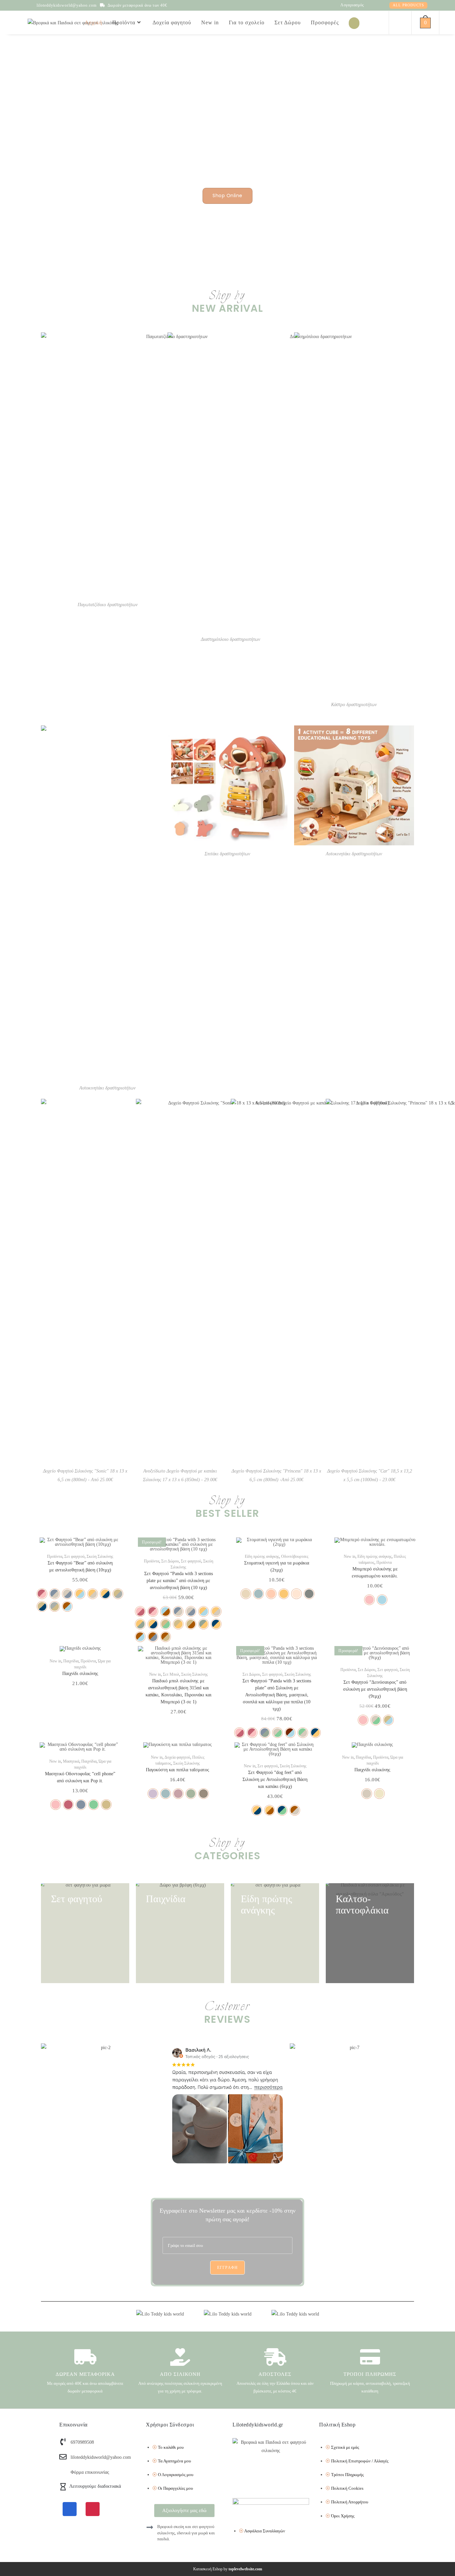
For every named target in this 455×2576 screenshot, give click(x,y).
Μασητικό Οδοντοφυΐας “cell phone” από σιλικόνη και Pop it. (80, 1777)
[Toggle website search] (399, 23)
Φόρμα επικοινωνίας (90, 2472)
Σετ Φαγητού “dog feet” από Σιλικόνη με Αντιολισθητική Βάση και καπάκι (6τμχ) (275, 1779)
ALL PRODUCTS (408, 5)
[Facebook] (70, 2509)
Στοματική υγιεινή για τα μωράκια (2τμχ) (277, 1566)
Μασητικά (71, 1761)
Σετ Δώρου (170, 1561)
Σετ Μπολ (171, 1674)
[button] (216, 1549)
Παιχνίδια (71, 1661)
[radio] (42, 1594)
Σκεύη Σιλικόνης (100, 1556)
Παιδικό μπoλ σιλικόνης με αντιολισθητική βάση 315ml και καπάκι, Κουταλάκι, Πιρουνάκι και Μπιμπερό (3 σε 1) (179, 1691)
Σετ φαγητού (74, 1556)
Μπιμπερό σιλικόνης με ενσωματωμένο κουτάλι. (375, 1572)
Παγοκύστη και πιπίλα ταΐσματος (178, 1770)
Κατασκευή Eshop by (228, 2569)
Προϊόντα (55, 1556)
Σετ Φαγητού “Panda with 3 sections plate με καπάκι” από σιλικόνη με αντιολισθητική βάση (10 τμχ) (179, 1581)
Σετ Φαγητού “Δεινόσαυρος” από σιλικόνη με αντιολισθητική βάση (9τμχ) (375, 1689)
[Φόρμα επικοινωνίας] (63, 2472)
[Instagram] (93, 2509)
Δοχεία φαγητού (177, 1757)
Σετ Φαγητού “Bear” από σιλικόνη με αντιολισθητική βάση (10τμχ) (80, 1566)
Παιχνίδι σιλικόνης (80, 1674)
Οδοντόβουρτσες (295, 1556)
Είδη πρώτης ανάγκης (262, 1556)
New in (350, 1556)
